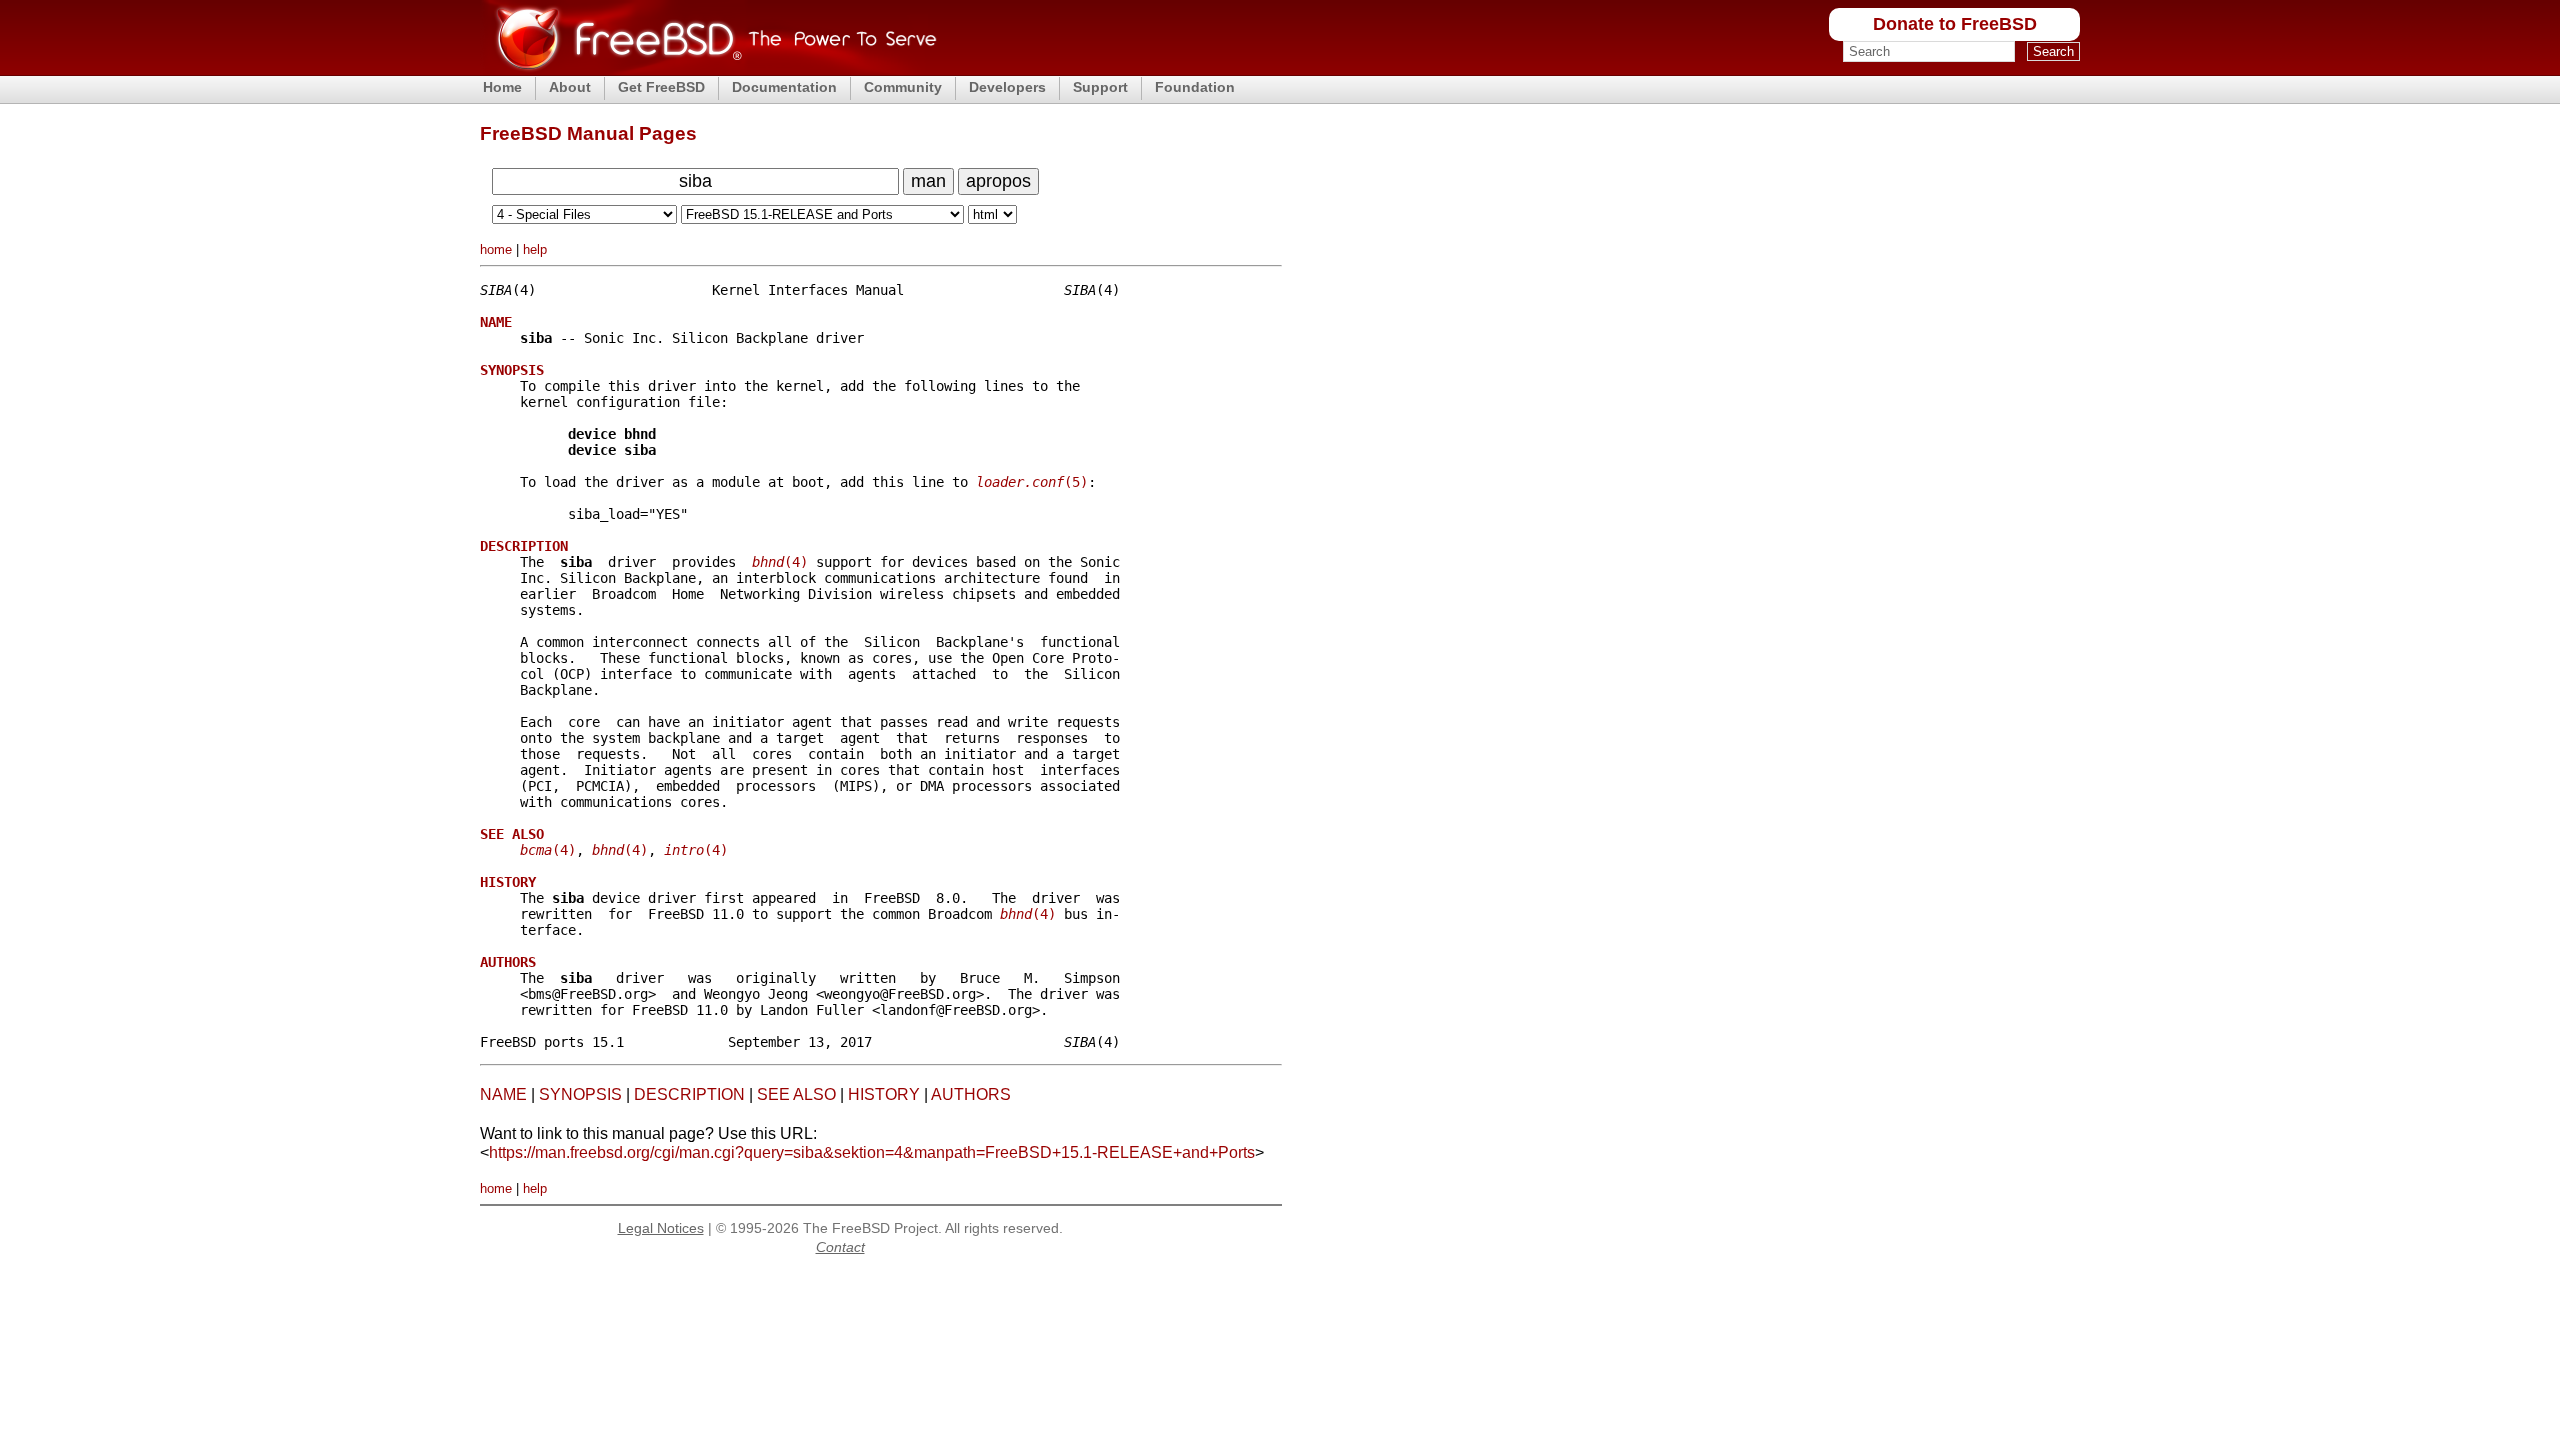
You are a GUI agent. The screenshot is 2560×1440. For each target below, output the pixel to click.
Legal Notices (661, 1228)
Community (903, 87)
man (928, 181)
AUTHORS (971, 1094)
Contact (840, 1247)
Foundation (1195, 87)
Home (502, 87)
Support (1100, 87)
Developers (1007, 87)
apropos (998, 181)
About (570, 87)
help (535, 249)
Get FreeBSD (661, 87)
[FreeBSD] (708, 69)
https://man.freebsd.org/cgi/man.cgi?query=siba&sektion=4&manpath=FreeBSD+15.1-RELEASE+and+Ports (872, 1152)
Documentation (784, 87)
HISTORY (884, 1094)
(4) (780, 562)
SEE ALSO (796, 1094)
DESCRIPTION (689, 1094)
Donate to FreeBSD (1955, 24)
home (496, 249)
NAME (503, 1094)
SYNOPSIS (580, 1094)
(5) (1032, 482)
